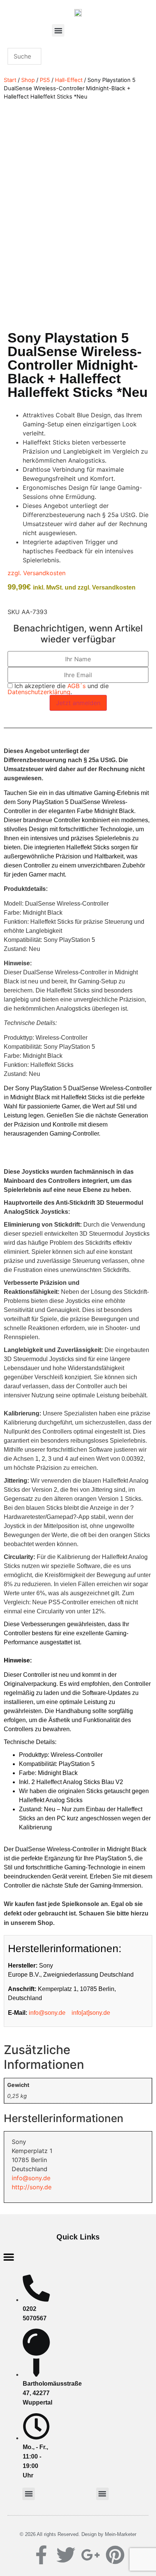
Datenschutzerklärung (39, 692)
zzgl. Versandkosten (37, 573)
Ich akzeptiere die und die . (58, 689)
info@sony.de (47, 2013)
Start (10, 80)
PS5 (45, 80)
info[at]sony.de (91, 2013)
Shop (28, 80)
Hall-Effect (69, 80)
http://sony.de (32, 2187)
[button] (58, 30)
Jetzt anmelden (78, 703)
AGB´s (76, 686)
